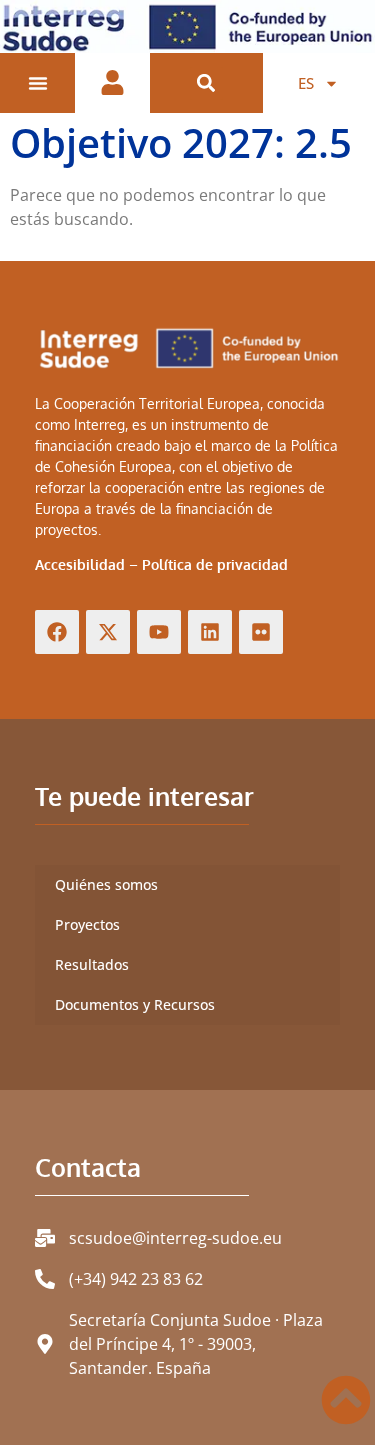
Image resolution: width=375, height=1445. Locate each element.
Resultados (92, 964)
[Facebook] (57, 632)
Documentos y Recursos (135, 1004)
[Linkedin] (210, 632)
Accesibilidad (80, 564)
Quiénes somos (106, 884)
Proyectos (87, 924)
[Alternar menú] (38, 83)
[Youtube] (159, 632)
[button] (206, 83)
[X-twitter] (108, 632)
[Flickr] (261, 632)
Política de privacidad (215, 564)
